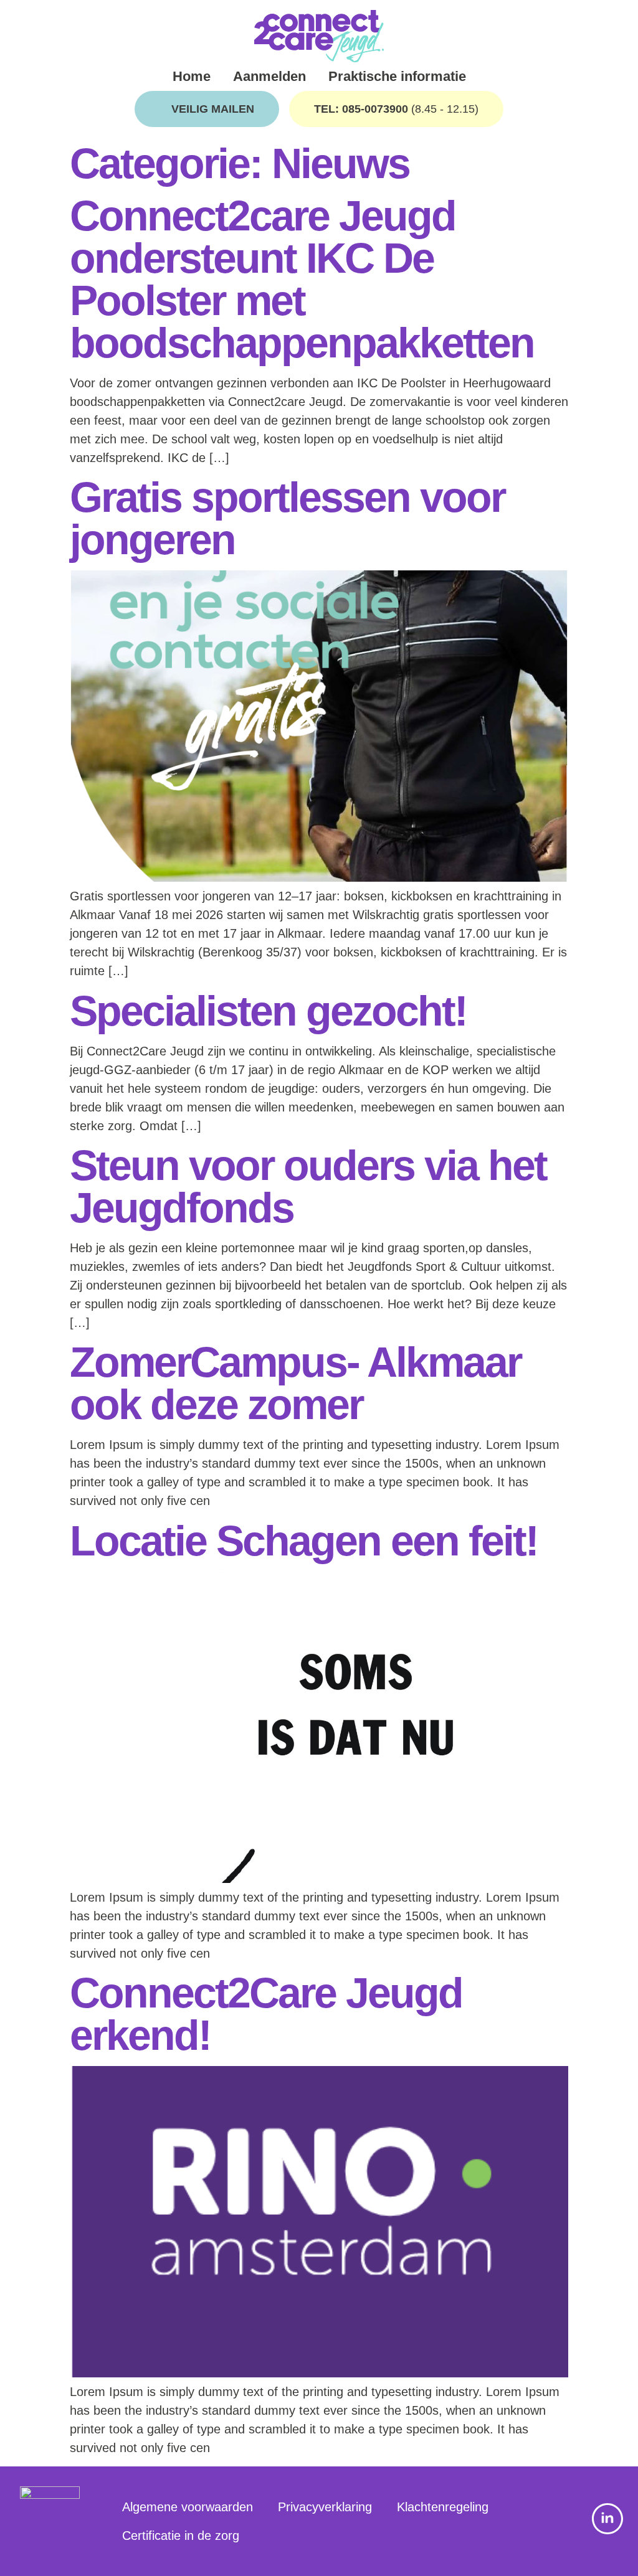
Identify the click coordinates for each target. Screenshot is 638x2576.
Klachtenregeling (443, 2507)
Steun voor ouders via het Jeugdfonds (308, 1186)
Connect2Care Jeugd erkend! (266, 2014)
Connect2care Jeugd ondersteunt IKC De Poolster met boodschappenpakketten (302, 279)
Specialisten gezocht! (268, 1011)
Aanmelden (269, 76)
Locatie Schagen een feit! (304, 1540)
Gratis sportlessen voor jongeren (287, 518)
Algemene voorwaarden (188, 2507)
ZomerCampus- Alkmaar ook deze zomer (295, 1383)
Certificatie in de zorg (181, 2536)
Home (192, 76)
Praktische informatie (397, 76)
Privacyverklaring (325, 2507)
